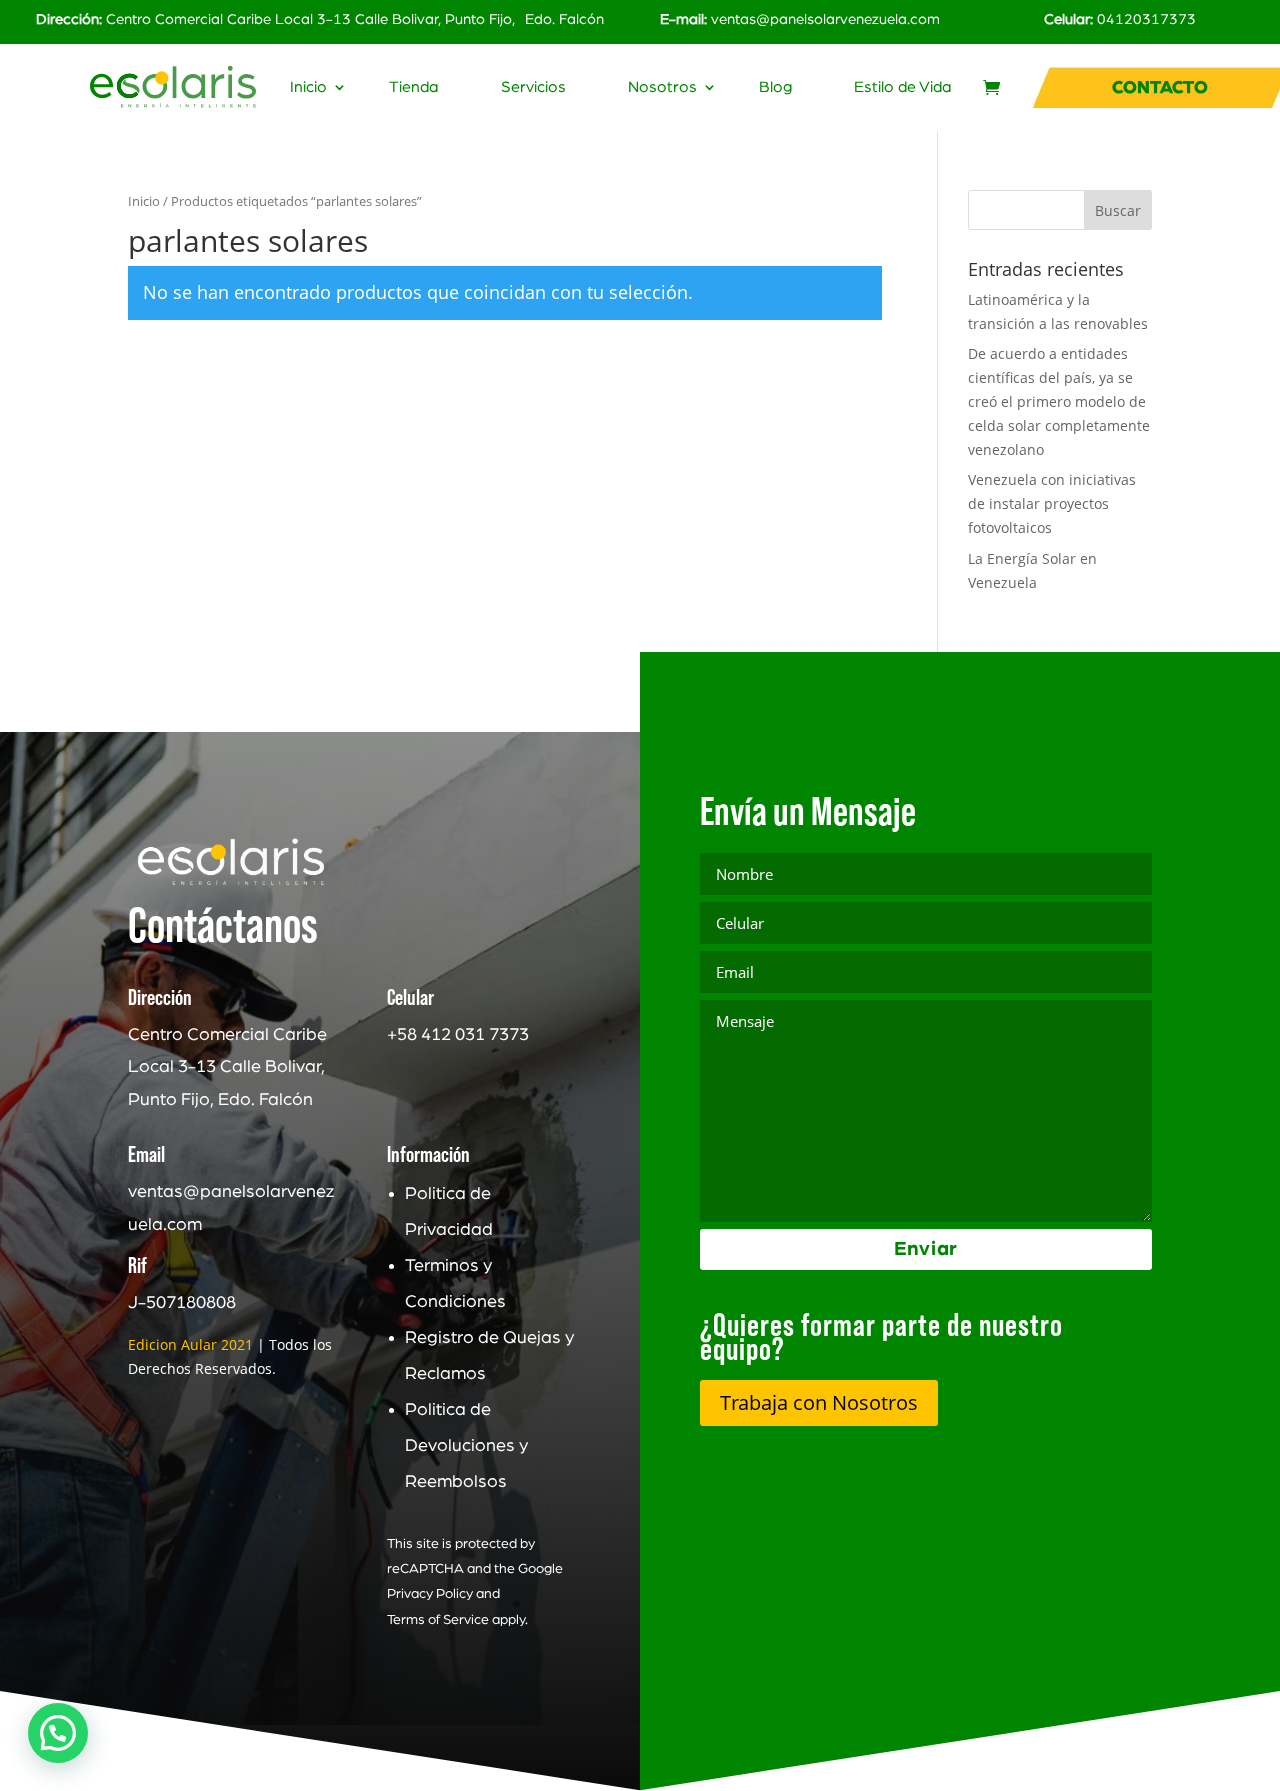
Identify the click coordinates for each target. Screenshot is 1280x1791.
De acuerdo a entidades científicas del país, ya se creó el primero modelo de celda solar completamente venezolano (1059, 401)
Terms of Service (438, 1620)
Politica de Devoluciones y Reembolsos (466, 1446)
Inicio (308, 87)
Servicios (533, 87)
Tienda (414, 87)
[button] (58, 1733)
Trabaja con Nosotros (819, 1402)
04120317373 (1146, 19)
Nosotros (662, 87)
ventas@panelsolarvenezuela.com (825, 19)
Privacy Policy (430, 1594)
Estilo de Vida (903, 87)
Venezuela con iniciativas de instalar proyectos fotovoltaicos (1052, 503)
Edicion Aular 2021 (190, 1344)
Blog (775, 87)
